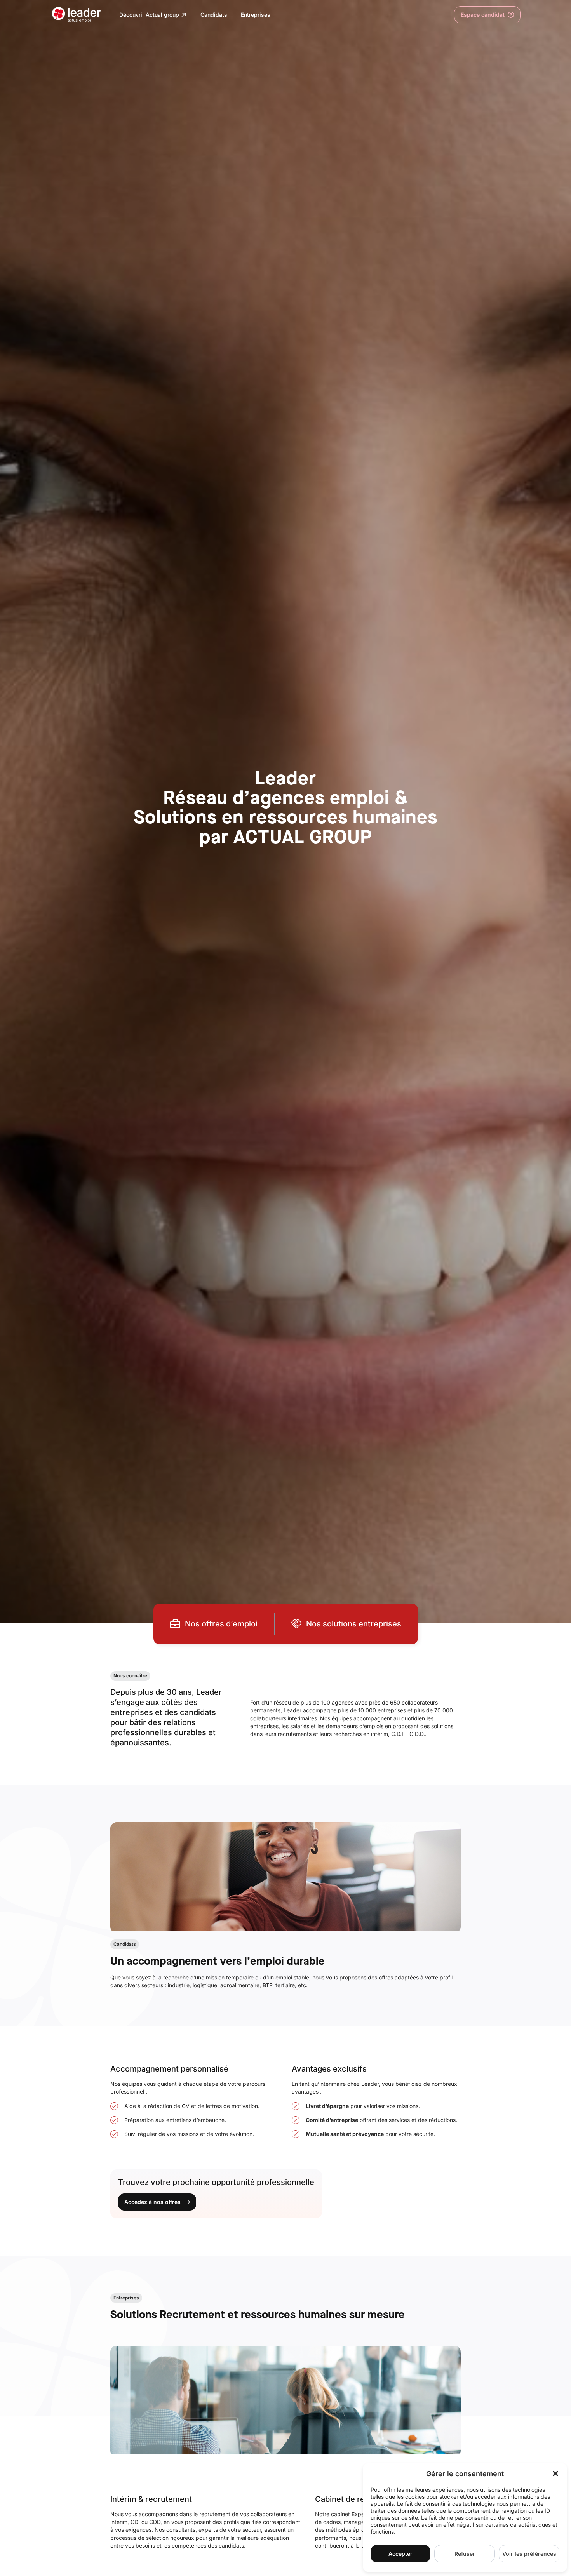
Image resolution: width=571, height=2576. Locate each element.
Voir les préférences (529, 2554)
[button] (555, 2473)
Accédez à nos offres (152, 2202)
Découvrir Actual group (149, 15)
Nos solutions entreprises (354, 1624)
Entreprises (256, 15)
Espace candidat (479, 16)
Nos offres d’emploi (221, 1624)
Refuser (465, 2554)
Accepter (400, 2554)
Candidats (214, 15)
